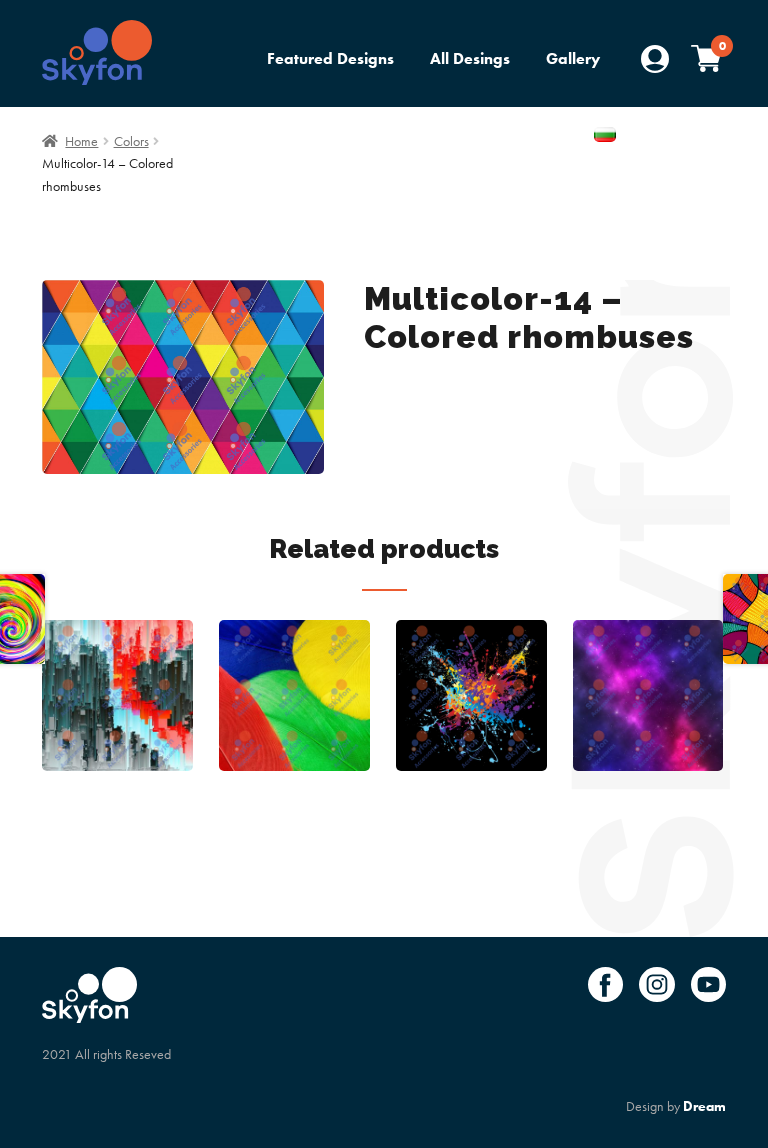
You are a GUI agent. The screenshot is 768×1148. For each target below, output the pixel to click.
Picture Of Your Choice (493, 136)
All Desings (470, 58)
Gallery (573, 58)
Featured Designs (330, 58)
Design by (676, 1106)
